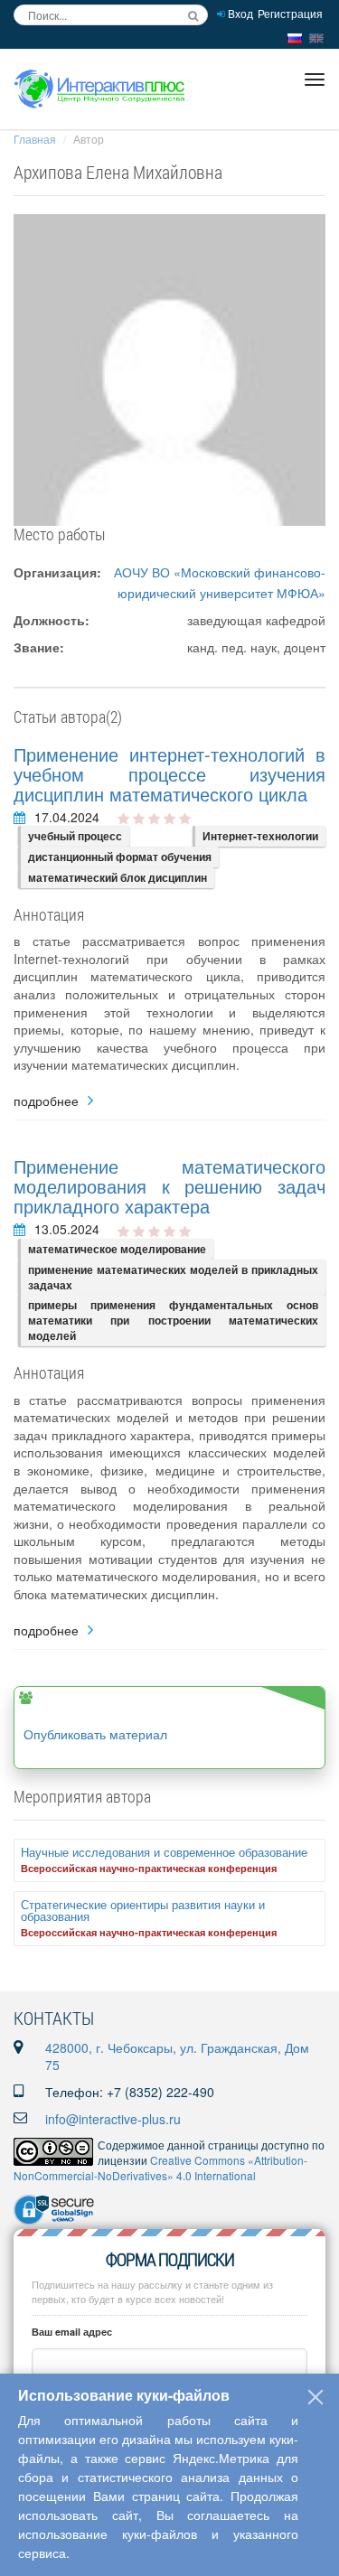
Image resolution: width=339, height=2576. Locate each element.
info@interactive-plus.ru (113, 2119)
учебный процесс (75, 836)
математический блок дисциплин (118, 877)
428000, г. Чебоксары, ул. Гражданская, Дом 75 (177, 2056)
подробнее (46, 1101)
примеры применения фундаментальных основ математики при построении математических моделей (173, 1320)
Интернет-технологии (260, 836)
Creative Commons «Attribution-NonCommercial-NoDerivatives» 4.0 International (160, 2168)
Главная (35, 139)
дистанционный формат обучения (120, 857)
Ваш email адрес (72, 2332)
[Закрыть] (315, 2397)
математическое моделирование (117, 1249)
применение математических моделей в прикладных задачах (173, 1277)
